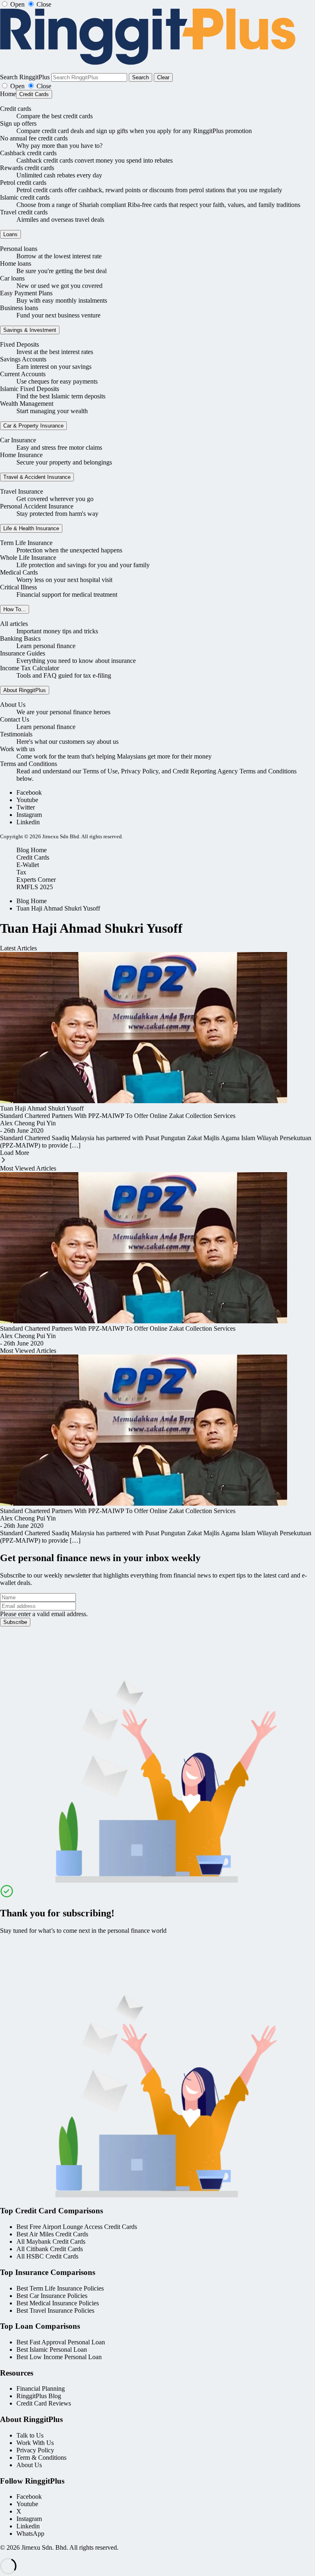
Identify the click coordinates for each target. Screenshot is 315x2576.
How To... (15, 609)
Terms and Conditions (29, 764)
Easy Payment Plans (26, 293)
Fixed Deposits (19, 344)
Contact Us (15, 719)
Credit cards (16, 109)
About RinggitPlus (25, 690)
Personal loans (19, 249)
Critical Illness (18, 587)
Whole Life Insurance (28, 558)
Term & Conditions (41, 2458)
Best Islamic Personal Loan (52, 2349)
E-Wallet (28, 865)
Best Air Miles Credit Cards (52, 2234)
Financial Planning (41, 2389)
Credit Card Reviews (44, 2403)
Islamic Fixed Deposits (30, 389)
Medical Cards (19, 572)
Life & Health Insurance (31, 528)
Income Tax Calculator (30, 668)
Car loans (12, 278)
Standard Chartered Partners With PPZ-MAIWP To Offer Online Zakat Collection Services (118, 1116)
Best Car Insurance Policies (52, 2296)
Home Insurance (21, 455)
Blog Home (32, 850)
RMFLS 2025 (35, 887)
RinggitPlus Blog (39, 2396)
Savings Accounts (23, 359)
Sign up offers (18, 123)
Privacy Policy (35, 2450)
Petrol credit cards (23, 183)
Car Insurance (18, 440)
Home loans (16, 263)
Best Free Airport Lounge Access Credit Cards (77, 2227)
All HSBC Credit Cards (47, 2256)
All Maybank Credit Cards (51, 2241)
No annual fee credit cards (34, 138)
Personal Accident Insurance (37, 506)
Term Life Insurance (26, 543)
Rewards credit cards (27, 168)
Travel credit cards (24, 212)
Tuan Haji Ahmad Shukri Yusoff (58, 908)
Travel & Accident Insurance (37, 477)
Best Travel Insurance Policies (55, 2310)
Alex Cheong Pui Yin (28, 1123)
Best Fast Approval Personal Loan (61, 2342)
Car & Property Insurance (33, 426)
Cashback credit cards (28, 153)
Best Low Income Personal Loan (59, 2357)
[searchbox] (89, 77)
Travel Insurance (22, 491)
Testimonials (16, 734)
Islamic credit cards (25, 197)
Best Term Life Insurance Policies (60, 2288)
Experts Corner (36, 880)
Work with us (17, 749)
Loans (10, 234)
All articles (14, 624)
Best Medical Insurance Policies (58, 2303)
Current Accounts (23, 374)
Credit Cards (34, 94)
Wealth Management (27, 404)
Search (140, 77)
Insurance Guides (23, 653)
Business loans (19, 308)
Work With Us (35, 2443)
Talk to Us (30, 2435)
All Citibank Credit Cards (50, 2249)
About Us (13, 705)
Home (8, 94)
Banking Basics (20, 638)
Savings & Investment (30, 330)
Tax (21, 872)
